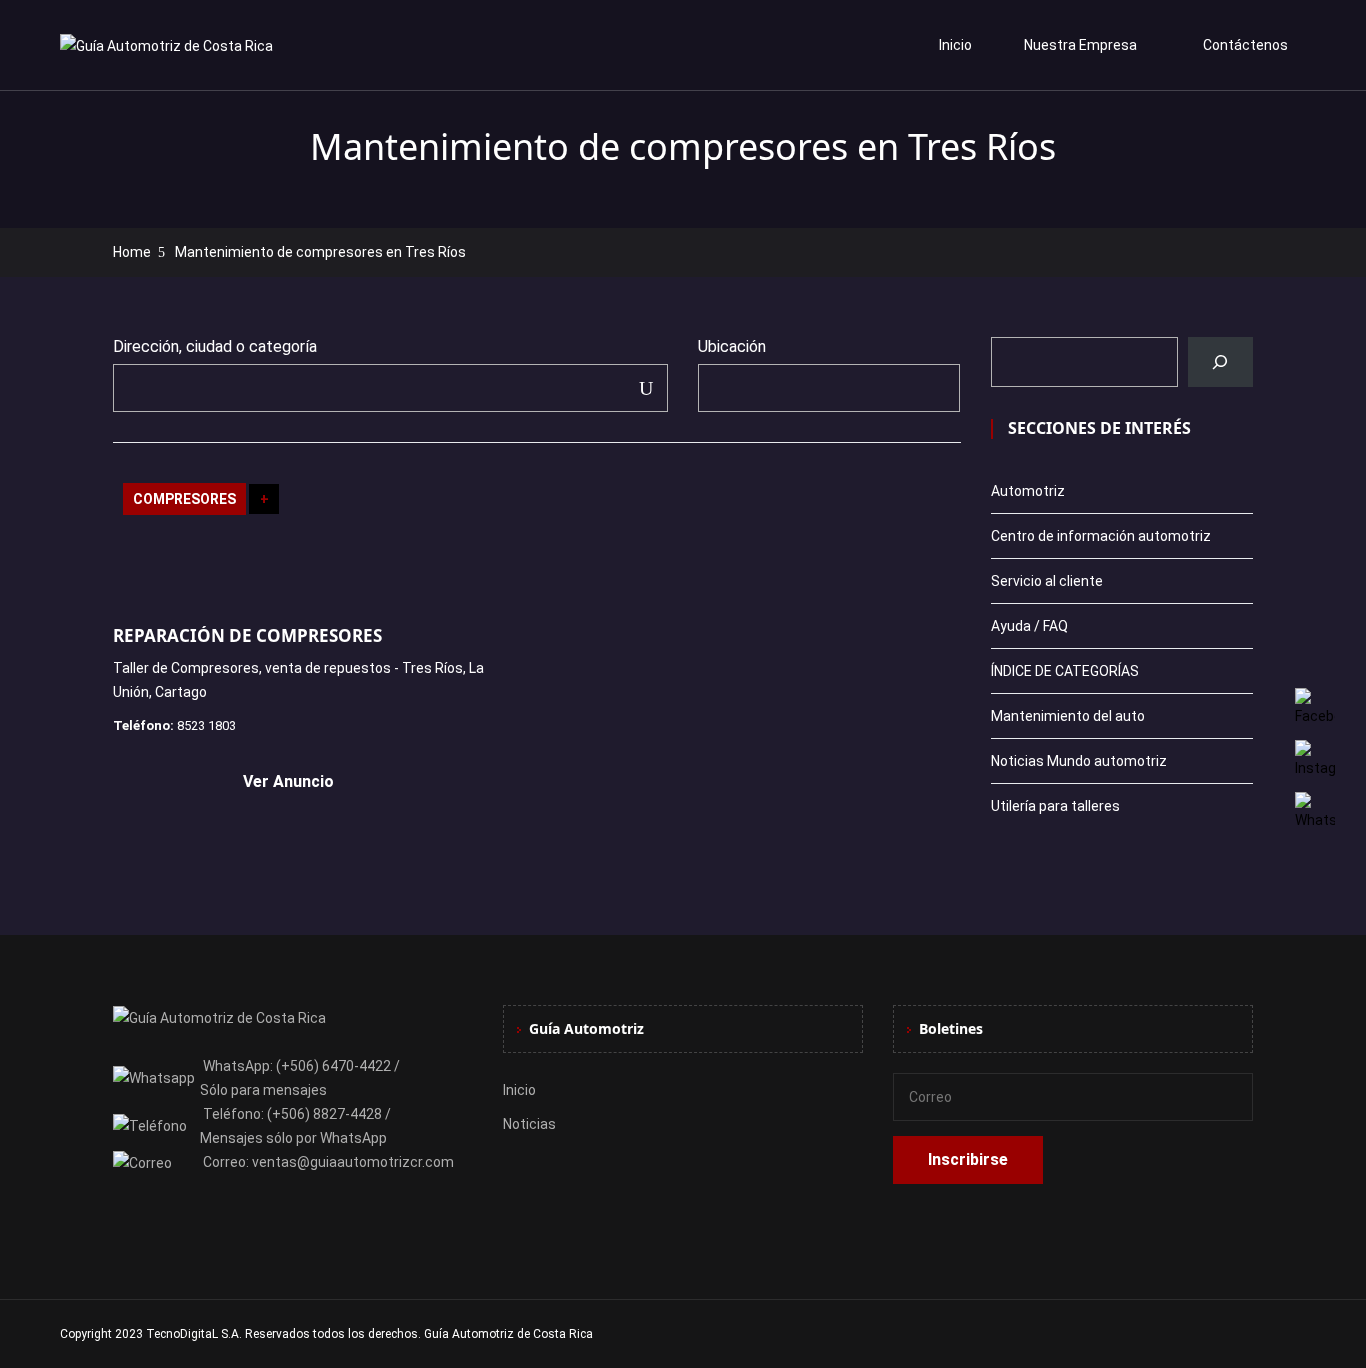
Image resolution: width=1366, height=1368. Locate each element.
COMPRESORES (184, 499)
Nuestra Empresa (1080, 45)
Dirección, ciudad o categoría (215, 346)
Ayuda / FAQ (1029, 626)
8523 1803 (206, 725)
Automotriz (1028, 491)
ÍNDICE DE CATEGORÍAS (1065, 671)
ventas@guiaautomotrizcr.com (353, 1162)
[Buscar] (1220, 362)
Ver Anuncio (288, 781)
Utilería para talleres (1055, 806)
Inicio (955, 45)
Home (132, 252)
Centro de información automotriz (1101, 536)
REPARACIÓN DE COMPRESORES (247, 635)
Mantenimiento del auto (1068, 716)
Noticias (529, 1124)
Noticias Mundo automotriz (1079, 761)
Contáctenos (1245, 45)
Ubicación (732, 346)
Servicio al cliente (1047, 581)
